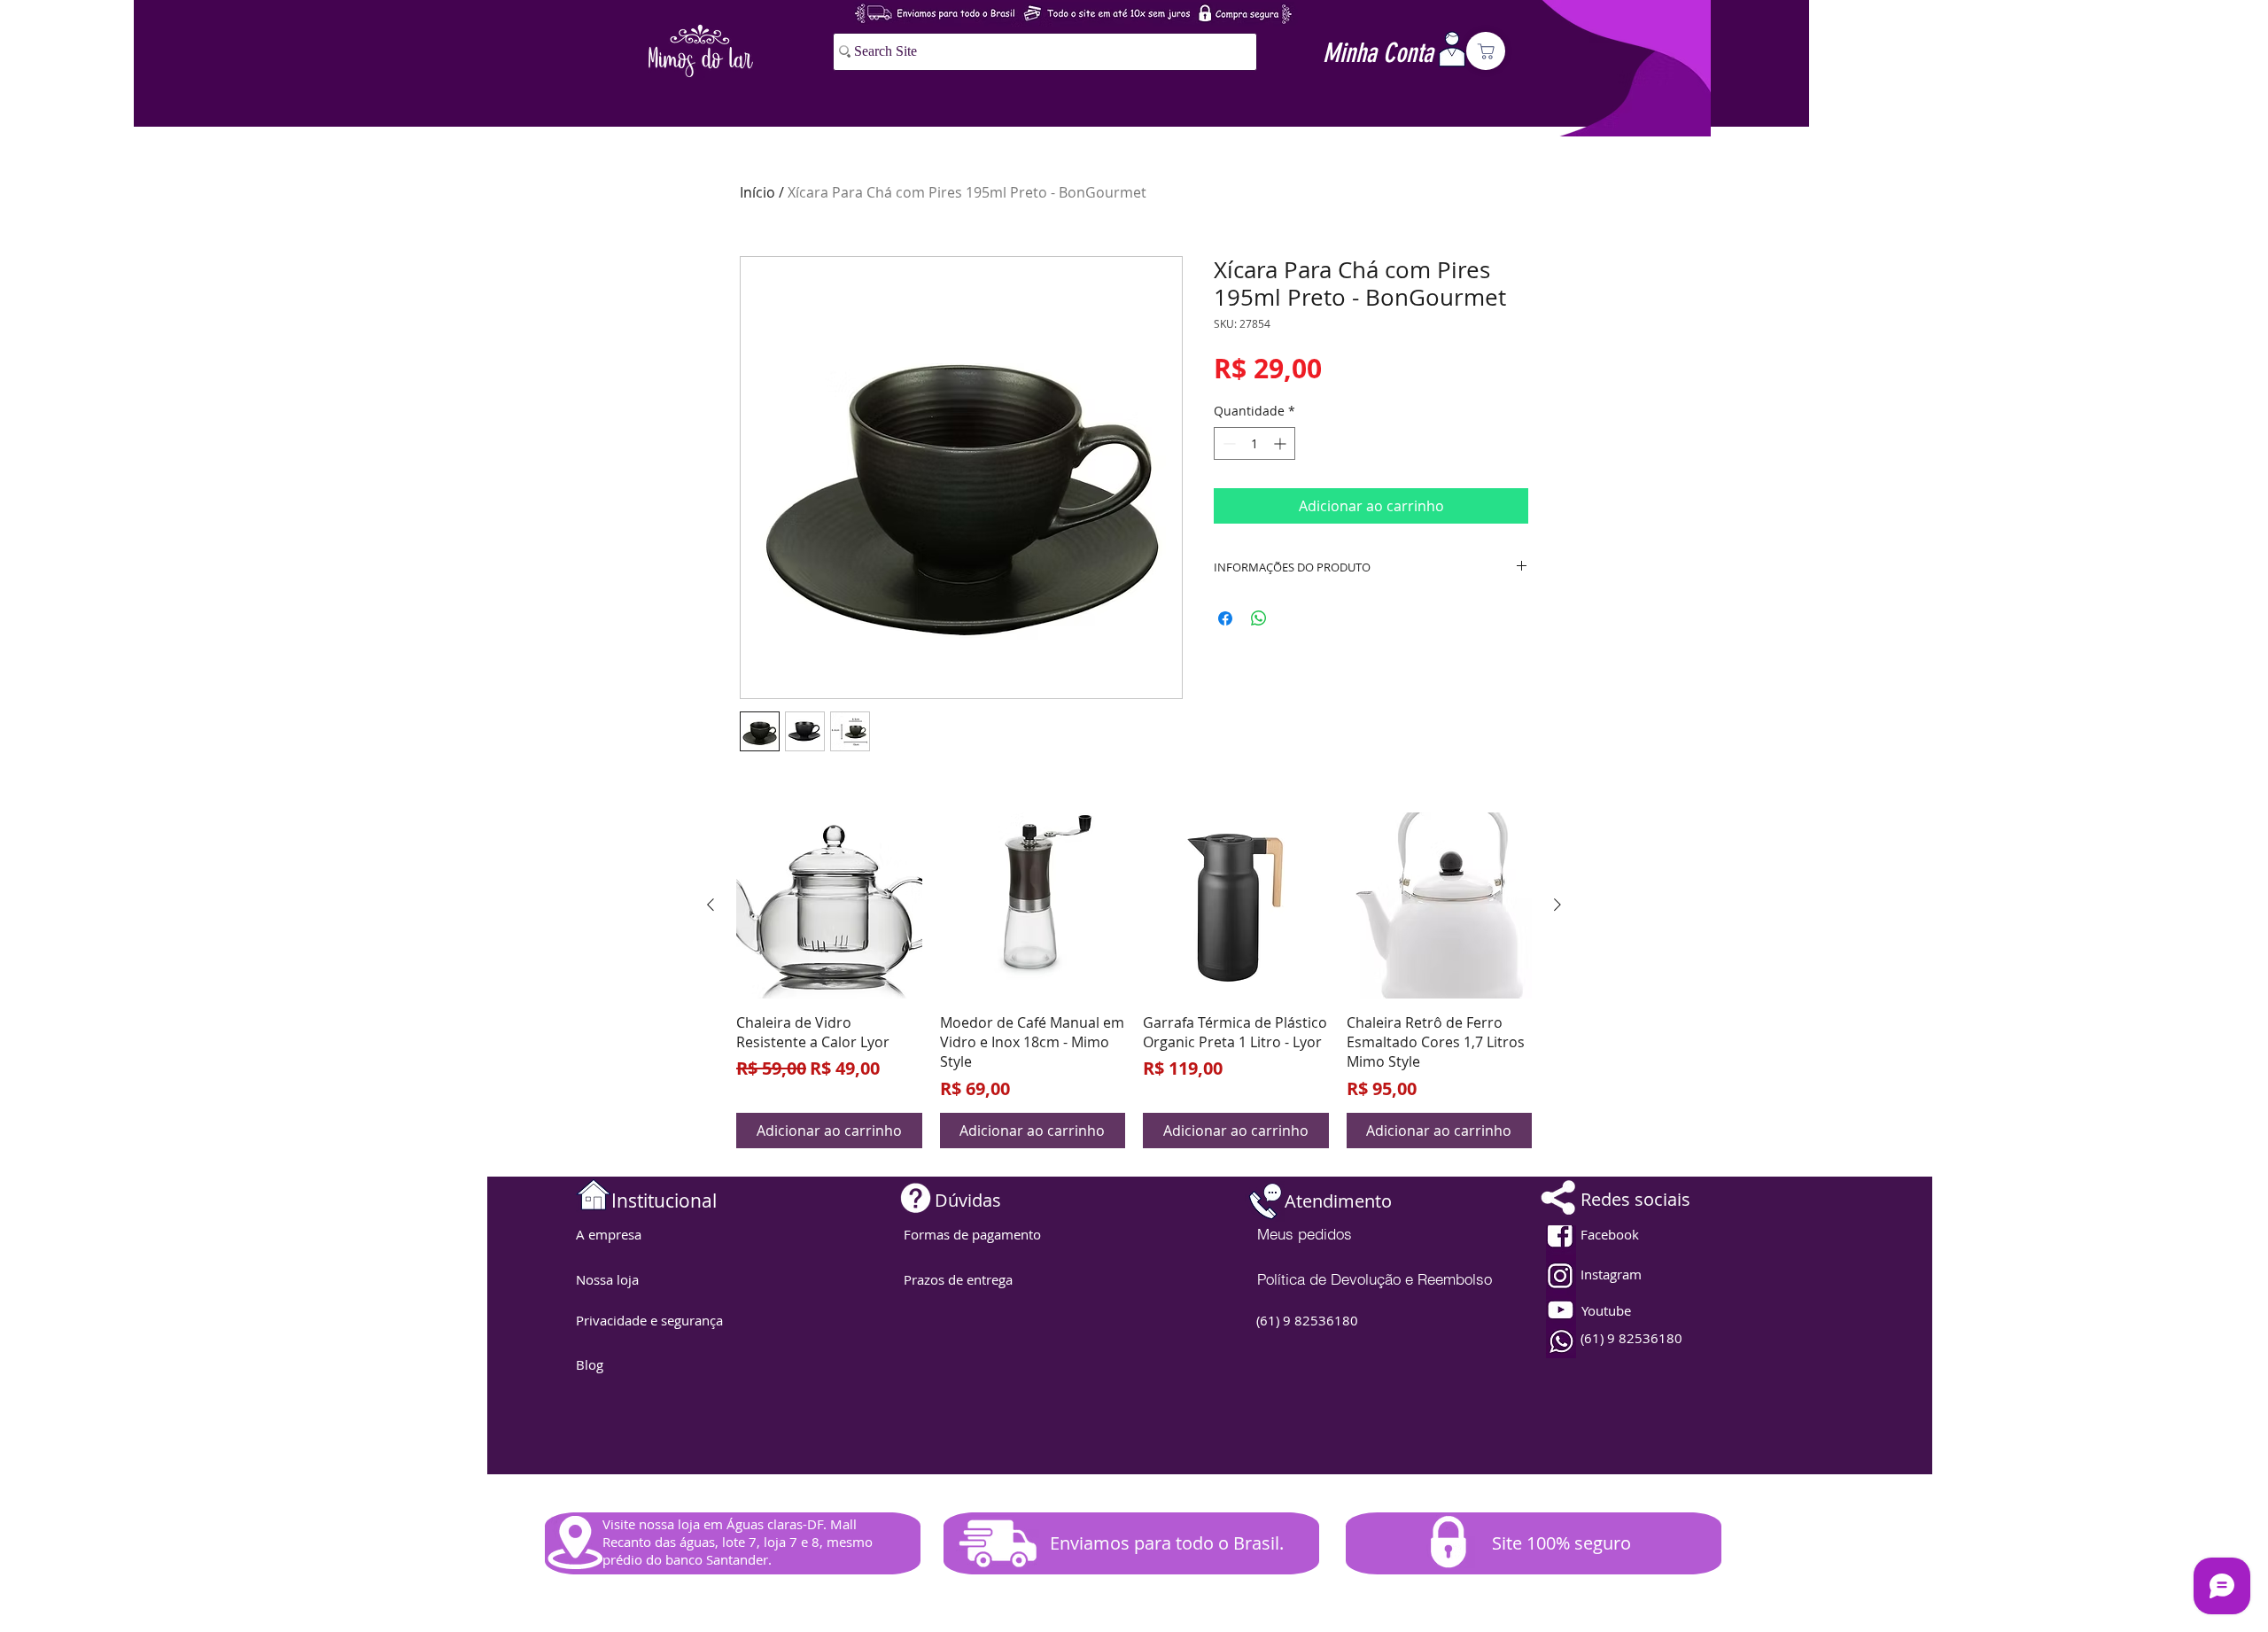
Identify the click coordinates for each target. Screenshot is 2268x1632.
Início (757, 192)
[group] (1134, 980)
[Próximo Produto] (1557, 905)
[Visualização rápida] (829, 905)
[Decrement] (1227, 443)
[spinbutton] (1254, 443)
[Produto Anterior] (711, 905)
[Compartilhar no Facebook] (1225, 618)
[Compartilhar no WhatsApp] (1259, 618)
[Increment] (1282, 443)
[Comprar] (1486, 51)
